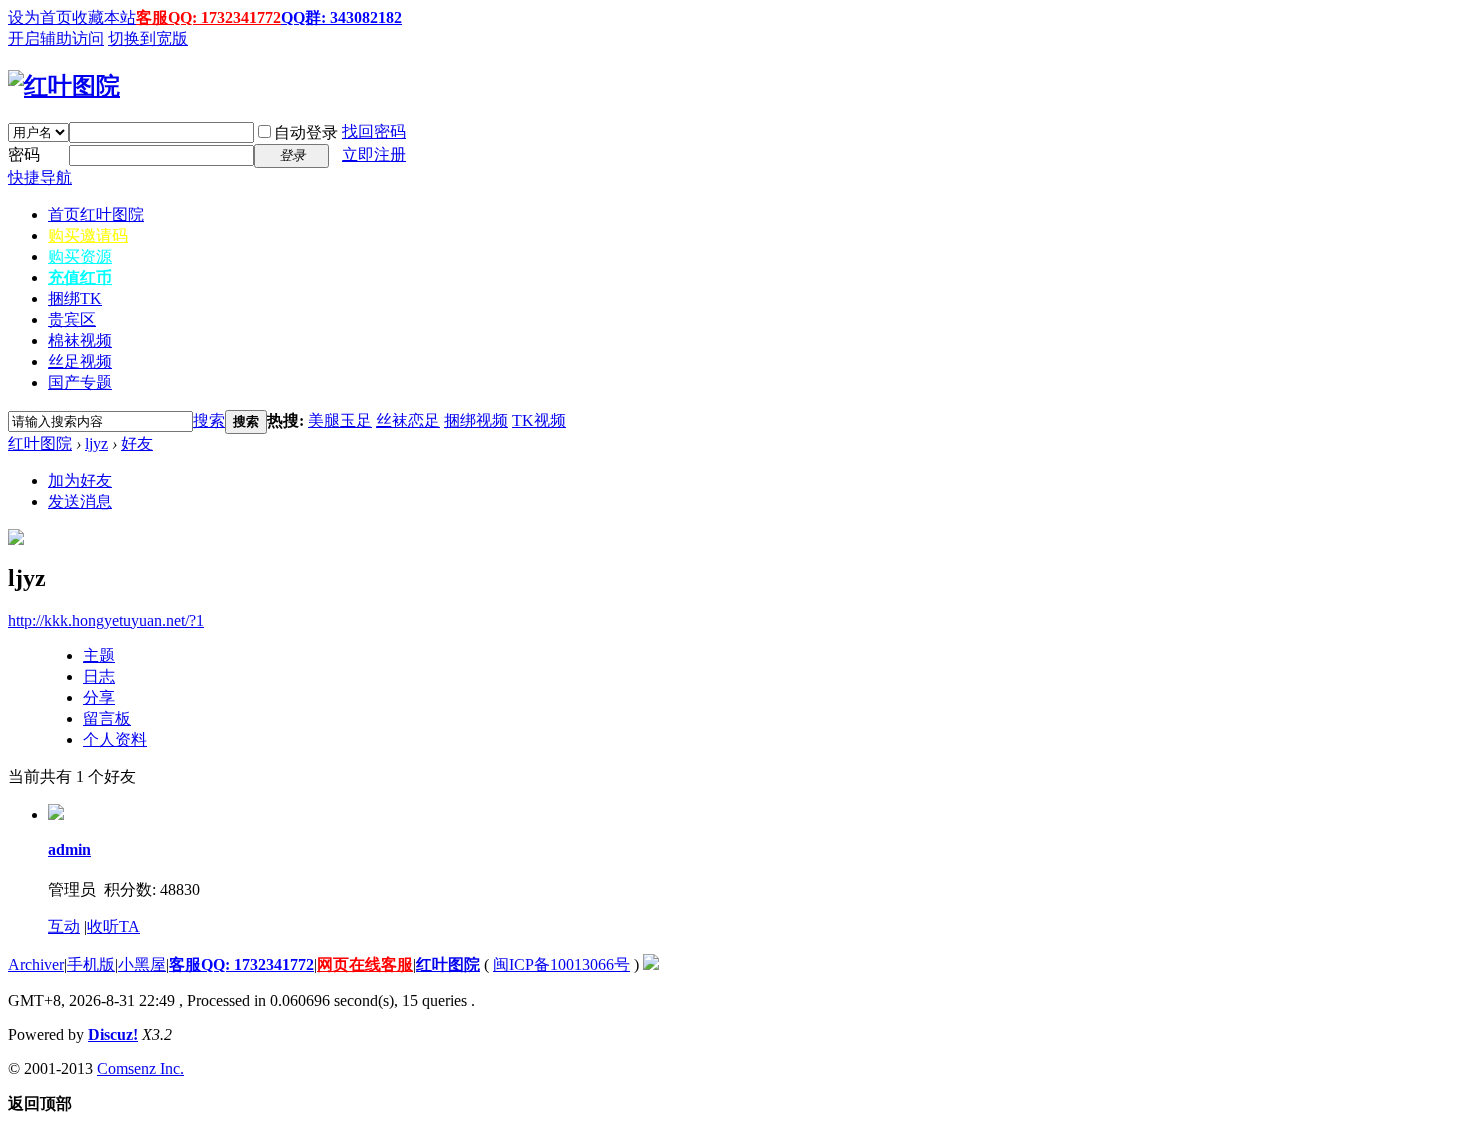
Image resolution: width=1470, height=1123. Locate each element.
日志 (99, 676)
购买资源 (80, 256)
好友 (137, 443)
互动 (64, 926)
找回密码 (374, 131)
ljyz (96, 443)
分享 (99, 697)
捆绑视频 (476, 420)
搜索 (209, 420)
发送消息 (80, 501)
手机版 (91, 964)
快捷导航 (40, 177)
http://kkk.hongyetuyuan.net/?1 (106, 620)
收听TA (113, 926)
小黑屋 (142, 964)
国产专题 (80, 382)
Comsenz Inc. (140, 1068)
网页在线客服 (365, 964)
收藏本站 (104, 17)
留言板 (107, 718)
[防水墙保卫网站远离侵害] (651, 964)
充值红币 (80, 277)
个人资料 (115, 739)
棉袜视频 (80, 340)
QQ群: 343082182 (341, 17)
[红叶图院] (64, 86)
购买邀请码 (88, 235)
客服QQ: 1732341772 (208, 17)
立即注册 (374, 154)
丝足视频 (80, 361)
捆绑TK (75, 298)
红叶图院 (40, 443)
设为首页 (40, 17)
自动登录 (306, 132)
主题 (99, 655)
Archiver (36, 964)
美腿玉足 (340, 420)
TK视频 (539, 420)
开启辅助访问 (56, 38)
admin (69, 849)
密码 (24, 154)
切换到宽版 (148, 38)
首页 (96, 214)
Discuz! (113, 1034)
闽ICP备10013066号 (561, 964)
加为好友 (80, 480)
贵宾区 (72, 319)
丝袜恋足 (408, 420)
